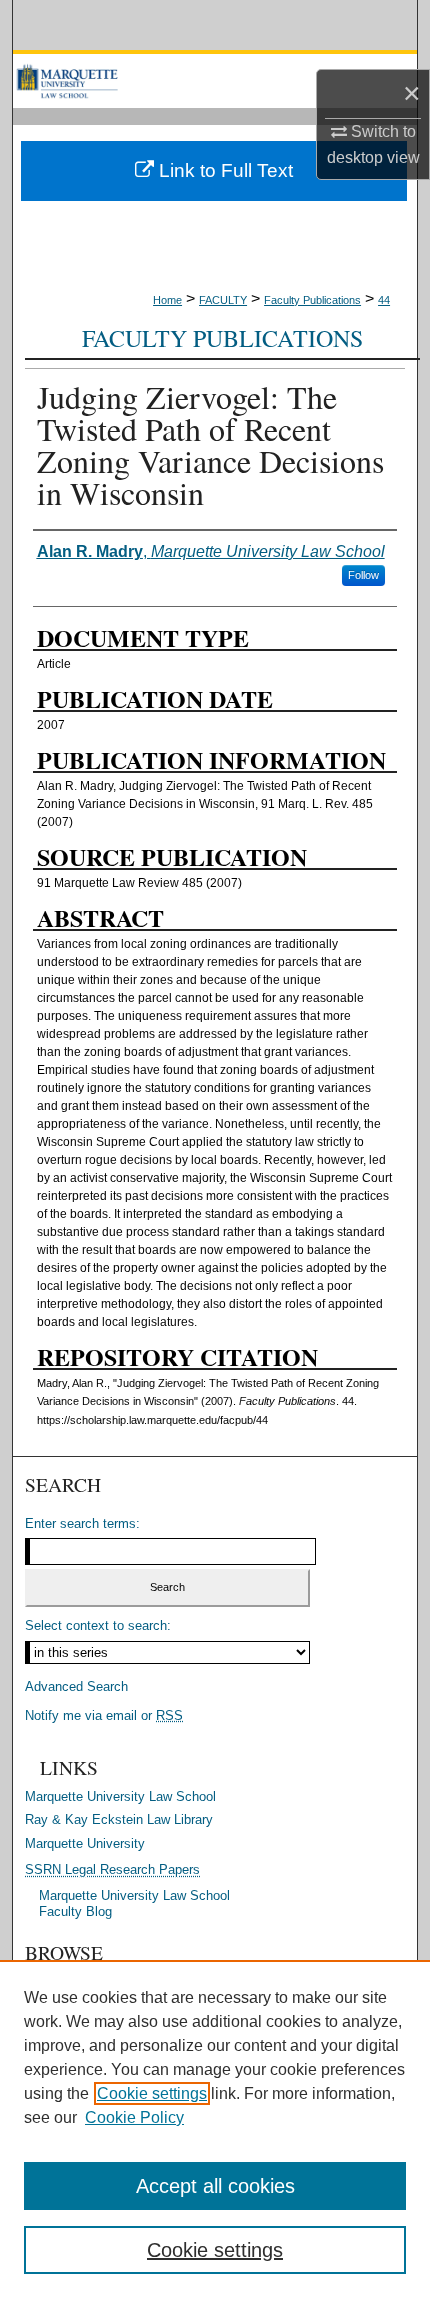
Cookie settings (152, 2093)
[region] (215, 2129)
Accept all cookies (215, 2186)
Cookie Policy (134, 2117)
